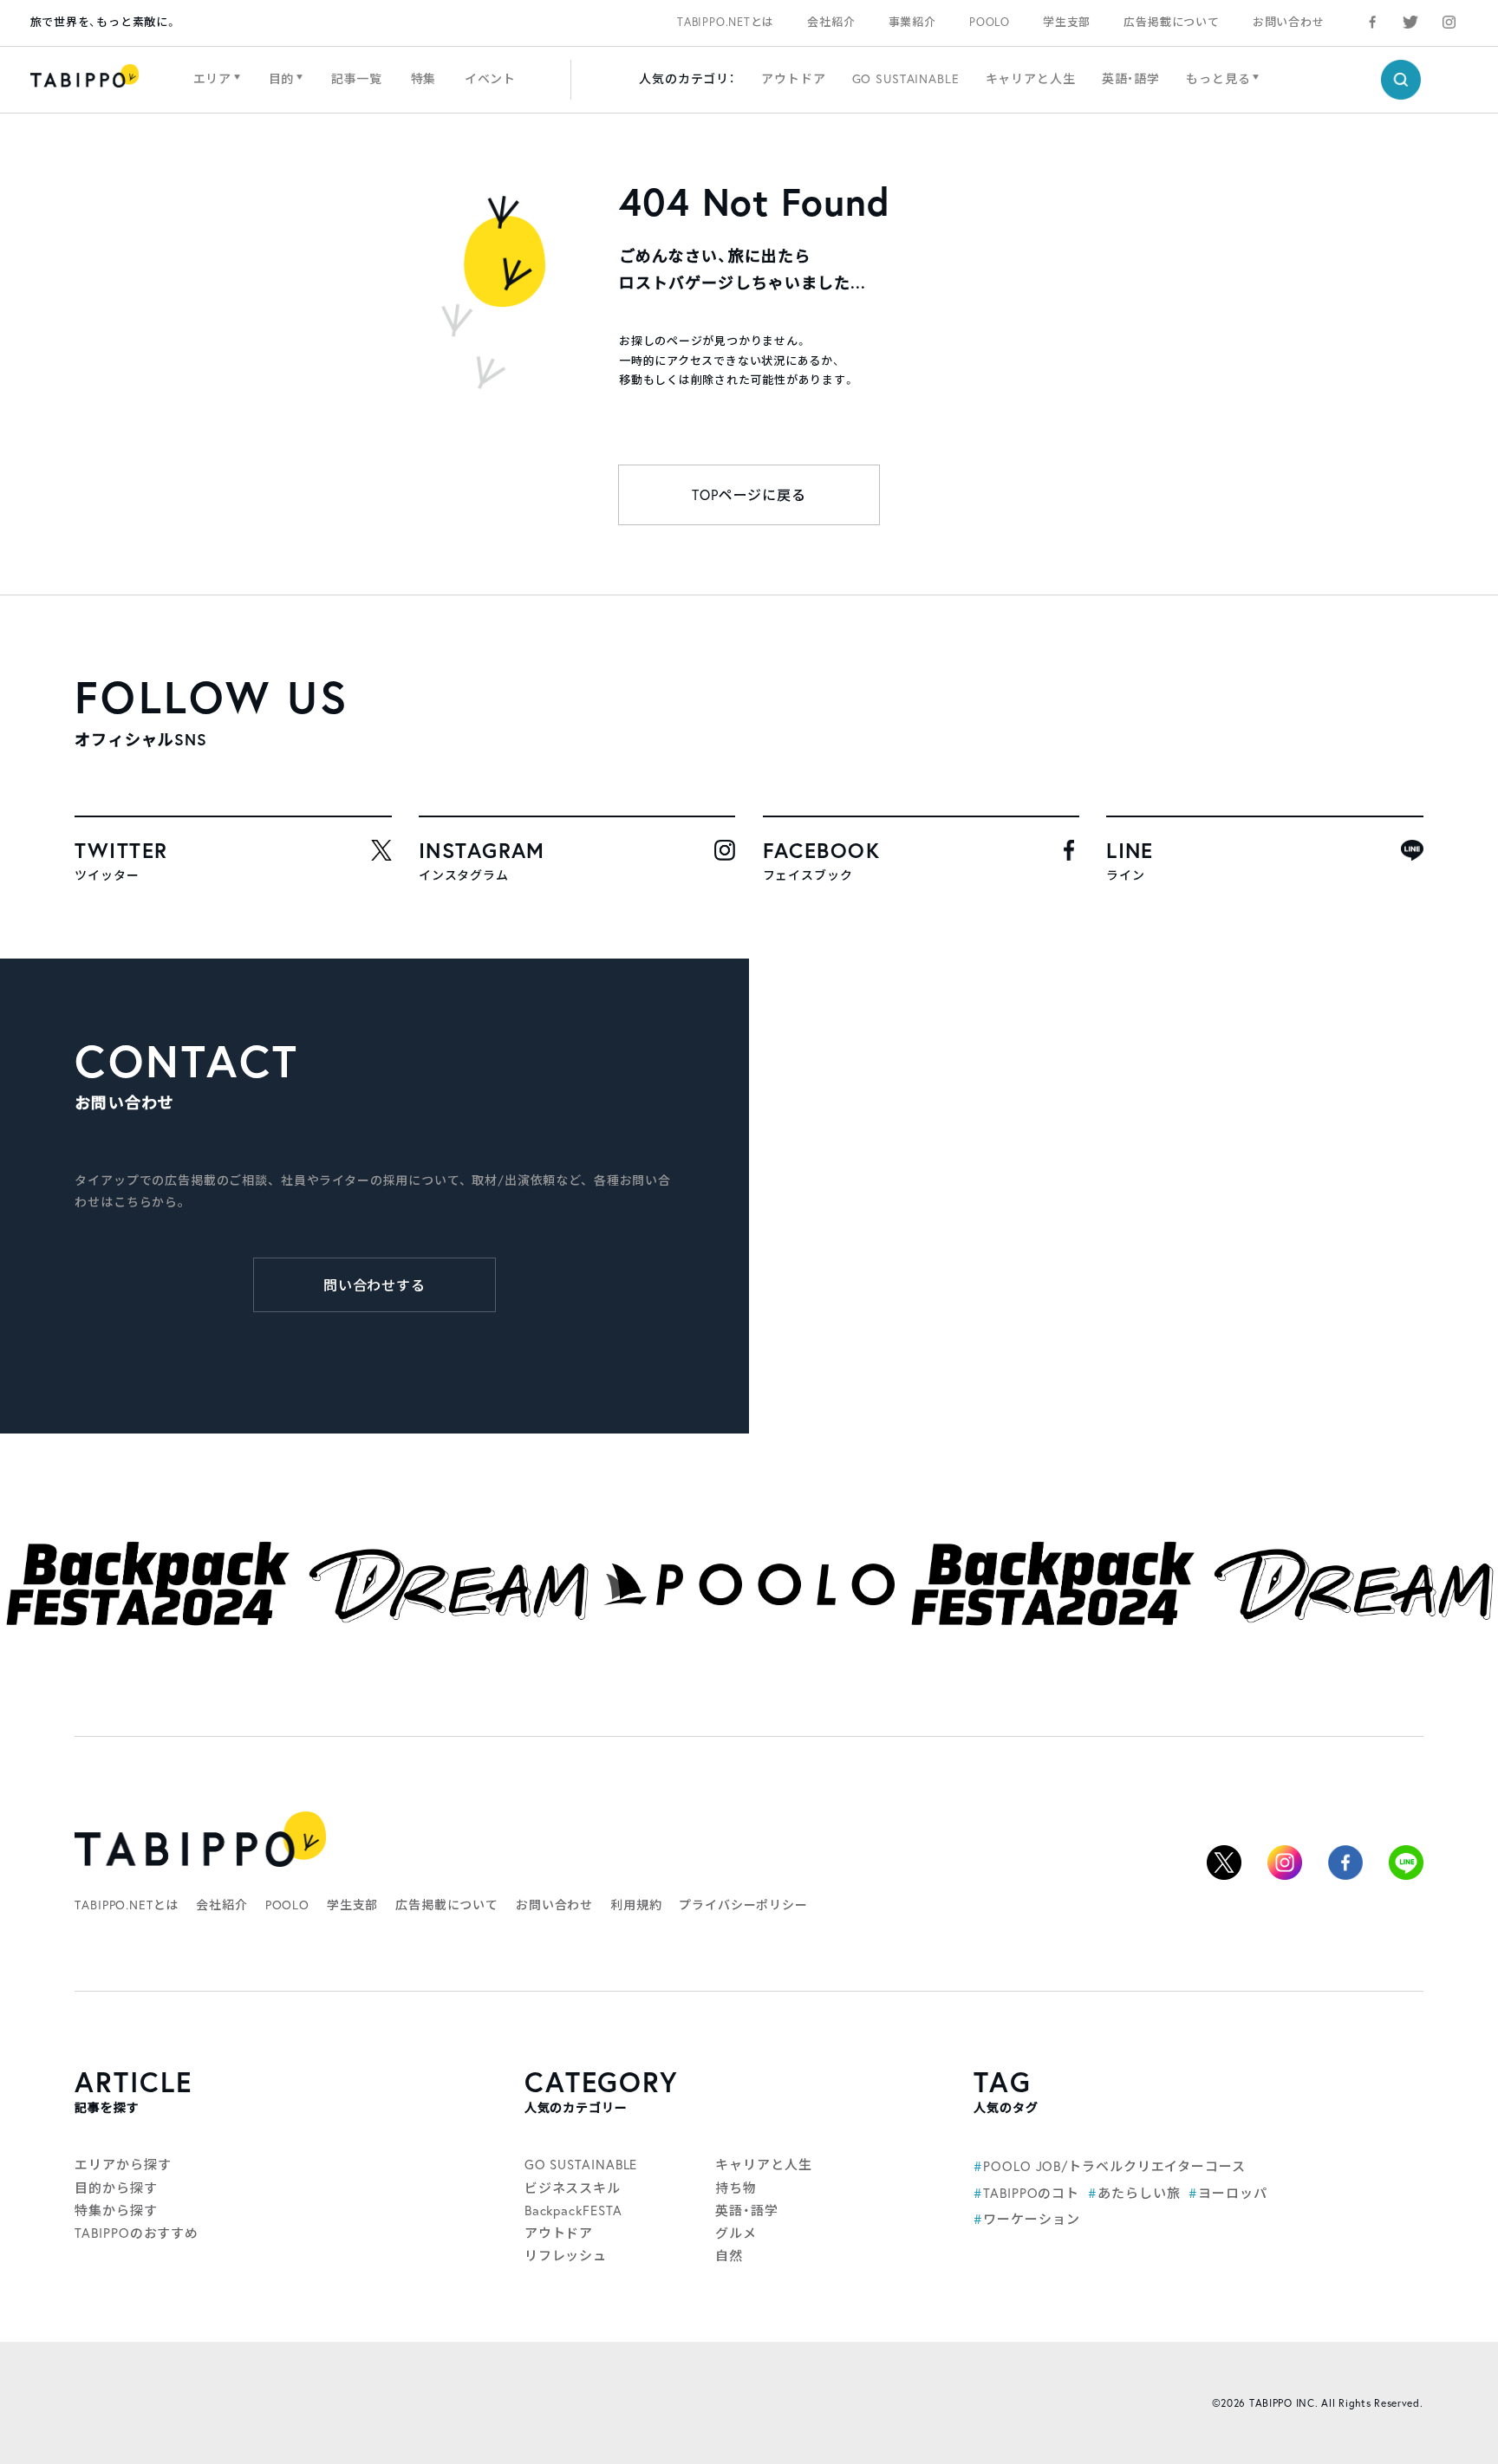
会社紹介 (831, 22)
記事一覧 (357, 78)
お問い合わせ (1289, 22)
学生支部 (1067, 22)
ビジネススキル (573, 2188)
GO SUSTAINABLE (906, 78)
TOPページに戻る (749, 494)
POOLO (990, 22)
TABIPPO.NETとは (726, 22)
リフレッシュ (566, 2255)
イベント (490, 78)
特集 (424, 78)
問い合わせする (375, 1285)
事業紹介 (912, 22)
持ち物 (736, 2188)
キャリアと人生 (1031, 78)
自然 (729, 2255)
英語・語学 (1131, 78)
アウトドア (793, 78)
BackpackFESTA (573, 2210)
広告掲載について (1171, 22)
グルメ (736, 2233)
